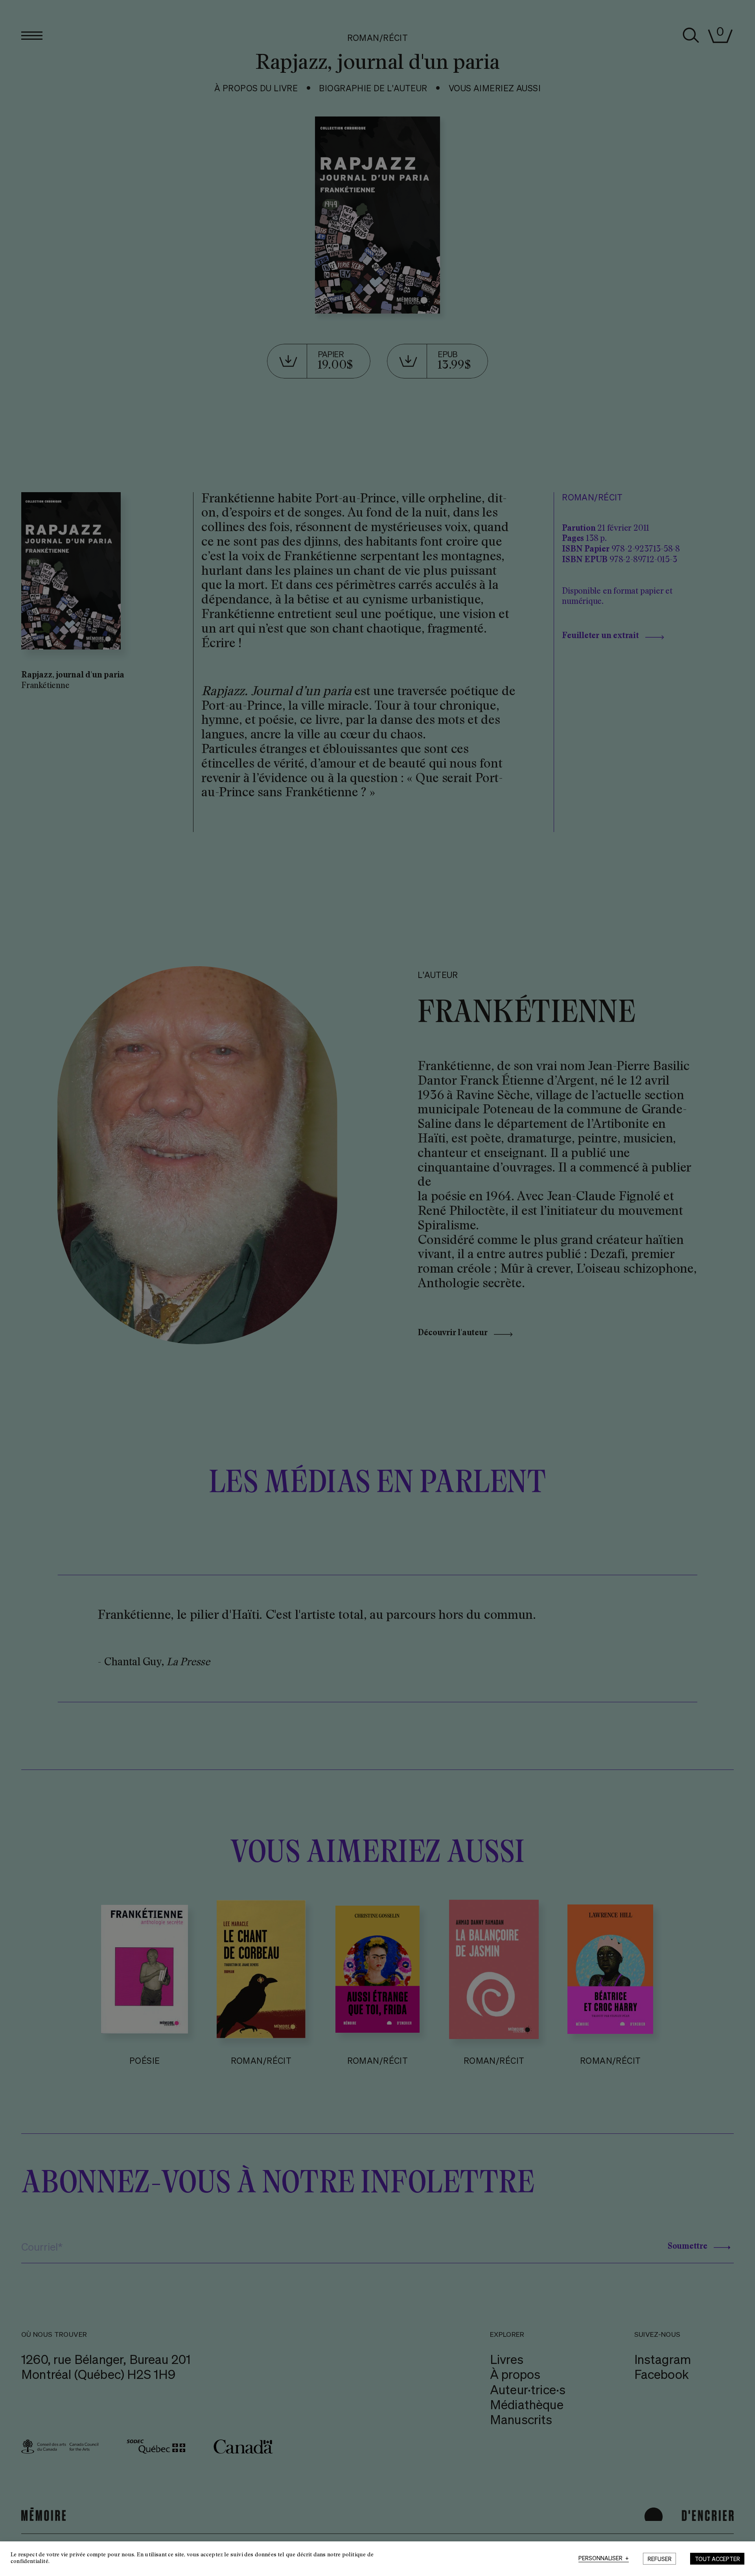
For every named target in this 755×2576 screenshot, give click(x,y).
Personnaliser (604, 2558)
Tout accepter (717, 2559)
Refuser (660, 2559)
